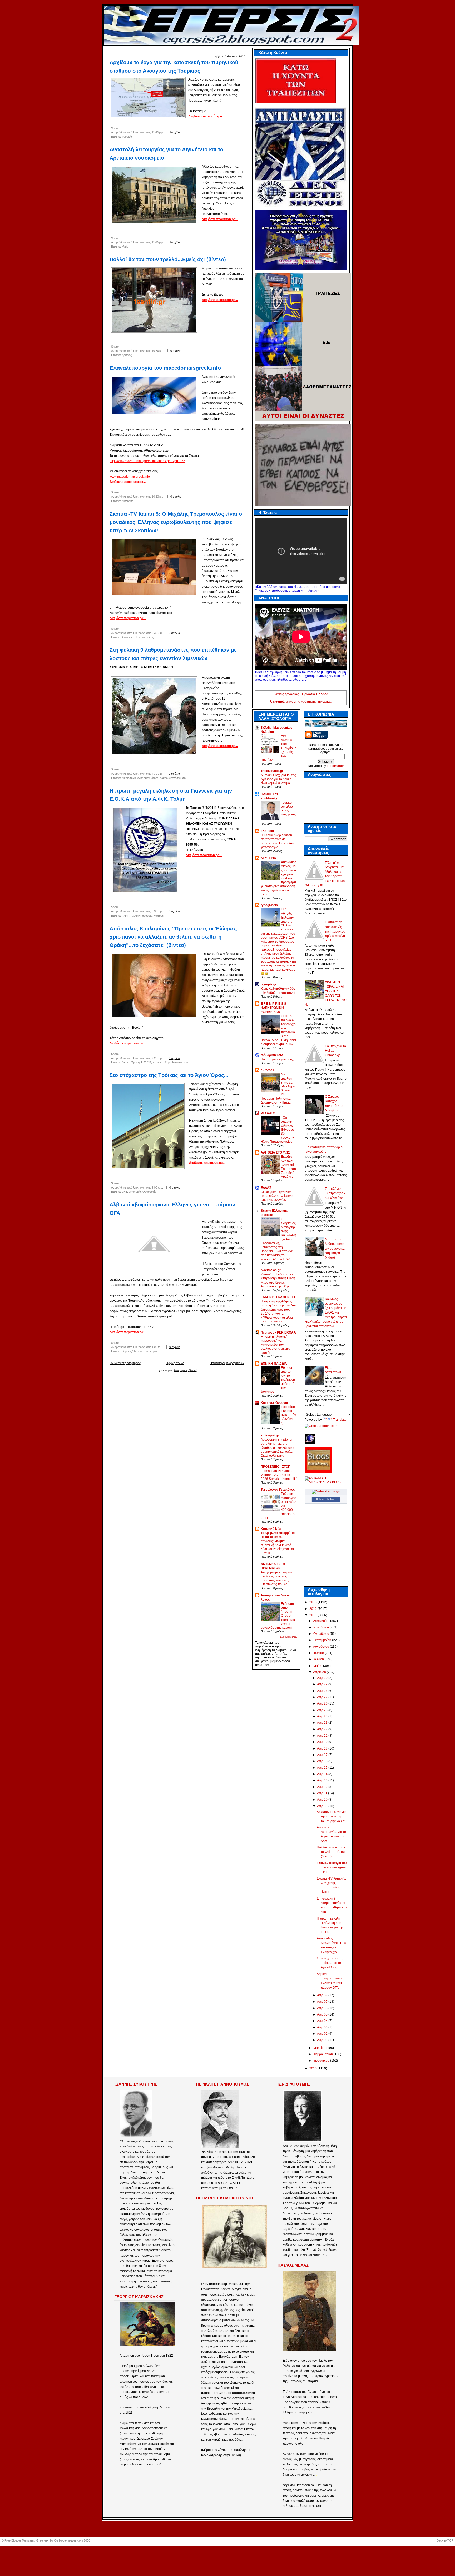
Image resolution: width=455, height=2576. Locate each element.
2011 (313, 1615)
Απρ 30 (323, 1678)
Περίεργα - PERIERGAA (278, 1332)
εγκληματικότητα (148, 778)
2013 (313, 1602)
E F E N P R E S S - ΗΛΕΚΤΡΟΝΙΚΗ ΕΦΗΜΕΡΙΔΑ (274, 1008)
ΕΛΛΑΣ (266, 1188)
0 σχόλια (176, 132)
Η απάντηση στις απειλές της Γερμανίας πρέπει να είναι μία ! (335, 931)
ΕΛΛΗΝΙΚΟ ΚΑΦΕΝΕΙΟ (278, 1297)
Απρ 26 (323, 1703)
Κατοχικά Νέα (271, 1529)
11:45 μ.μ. (158, 132)
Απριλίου (320, 1672)
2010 (313, 2068)
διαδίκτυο (128, 501)
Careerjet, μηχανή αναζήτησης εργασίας (301, 701)
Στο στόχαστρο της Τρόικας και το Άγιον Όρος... (169, 1075)
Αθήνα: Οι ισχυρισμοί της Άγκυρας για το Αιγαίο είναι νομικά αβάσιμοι (278, 779)
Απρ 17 (323, 1755)
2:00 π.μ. (157, 1187)
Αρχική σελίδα (175, 1363)
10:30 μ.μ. (158, 351)
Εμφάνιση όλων (289, 1637)
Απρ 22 (323, 1729)
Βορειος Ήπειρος (133, 1351)
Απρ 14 (323, 1774)
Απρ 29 (323, 1684)
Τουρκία (127, 137)
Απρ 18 (323, 1748)
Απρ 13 (323, 1780)
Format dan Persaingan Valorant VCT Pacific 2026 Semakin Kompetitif (279, 1475)
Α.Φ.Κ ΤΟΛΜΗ (131, 916)
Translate (340, 1420)
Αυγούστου (322, 1647)
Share (115, 128)
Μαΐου (318, 1666)
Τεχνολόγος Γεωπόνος (278, 1490)
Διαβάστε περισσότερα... (206, 116)
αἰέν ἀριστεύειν (272, 1055)
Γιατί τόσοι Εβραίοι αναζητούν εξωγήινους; (288, 1415)
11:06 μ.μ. (158, 242)
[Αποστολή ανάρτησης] (188, 132)
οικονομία (135, 1192)
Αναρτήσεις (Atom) (186, 1370)
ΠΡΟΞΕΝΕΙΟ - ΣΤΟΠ (276, 1467)
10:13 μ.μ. (158, 497)
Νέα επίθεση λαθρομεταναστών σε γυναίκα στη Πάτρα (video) (336, 1248)
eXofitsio (267, 831)
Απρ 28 (323, 1691)
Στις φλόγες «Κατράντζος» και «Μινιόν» (335, 1193)
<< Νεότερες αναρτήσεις (125, 1363)
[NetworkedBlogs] (326, 1491)
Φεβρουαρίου (323, 2054)
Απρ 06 (323, 2008)
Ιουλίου (319, 1653)
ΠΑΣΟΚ (146, 1062)
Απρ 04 (323, 2021)
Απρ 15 (323, 1768)
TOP (450, 2540)
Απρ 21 (323, 1736)
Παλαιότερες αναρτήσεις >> (227, 1363)
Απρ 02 (323, 2034)
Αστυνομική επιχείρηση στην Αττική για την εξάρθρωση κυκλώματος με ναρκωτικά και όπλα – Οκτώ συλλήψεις (278, 1447)
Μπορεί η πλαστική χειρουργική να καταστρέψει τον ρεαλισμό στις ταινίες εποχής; (275, 1345)
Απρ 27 (323, 1697)
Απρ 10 (323, 1800)
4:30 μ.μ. (157, 774)
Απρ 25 (323, 1710)
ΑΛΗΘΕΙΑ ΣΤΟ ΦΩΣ (275, 1152)
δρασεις (127, 355)
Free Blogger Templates (20, 2540)
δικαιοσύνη (129, 778)
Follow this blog (326, 1499)
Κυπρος (159, 916)
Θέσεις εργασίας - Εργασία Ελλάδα (301, 694)
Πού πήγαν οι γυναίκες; (277, 1059)
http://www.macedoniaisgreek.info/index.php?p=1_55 (147, 461)
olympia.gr (269, 984)
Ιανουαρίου (322, 2061)
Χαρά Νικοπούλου (176, 1062)
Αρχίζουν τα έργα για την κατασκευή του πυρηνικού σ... (332, 1816)
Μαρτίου (320, 2048)
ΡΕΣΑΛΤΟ (268, 1113)
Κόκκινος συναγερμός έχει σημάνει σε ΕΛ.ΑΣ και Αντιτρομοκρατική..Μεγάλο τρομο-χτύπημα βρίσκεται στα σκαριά (326, 1313)
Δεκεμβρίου (322, 1621)
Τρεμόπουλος (145, 637)
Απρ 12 (323, 1787)
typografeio (269, 905)
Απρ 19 (323, 1742)
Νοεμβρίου (322, 1627)
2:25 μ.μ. (157, 1058)
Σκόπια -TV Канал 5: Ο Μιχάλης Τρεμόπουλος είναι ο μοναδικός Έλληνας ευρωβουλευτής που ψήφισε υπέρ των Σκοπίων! (176, 522)
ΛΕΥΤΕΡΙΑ (268, 858)
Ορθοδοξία (149, 1192)
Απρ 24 (323, 1716)
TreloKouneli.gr (272, 771)
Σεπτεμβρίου (323, 1640)
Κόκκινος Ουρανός (275, 1403)
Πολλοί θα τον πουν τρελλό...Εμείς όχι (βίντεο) (168, 259)
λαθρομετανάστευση (173, 778)
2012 (313, 1609)
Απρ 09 (323, 1806)
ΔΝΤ (124, 1192)
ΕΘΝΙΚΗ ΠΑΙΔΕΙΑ (274, 1364)
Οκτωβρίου (322, 1634)
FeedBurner (335, 766)
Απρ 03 (323, 2027)
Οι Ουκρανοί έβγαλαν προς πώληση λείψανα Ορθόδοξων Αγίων (277, 1196)
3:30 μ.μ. (157, 911)
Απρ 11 (323, 1793)
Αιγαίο (125, 1062)
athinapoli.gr (270, 1435)
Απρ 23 (323, 1723)
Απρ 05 (323, 2014)
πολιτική (158, 1062)
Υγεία (125, 247)
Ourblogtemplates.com (68, 2540)
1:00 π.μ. (157, 1347)
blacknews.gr (271, 1270)
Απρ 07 (323, 2002)
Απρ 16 (323, 1761)
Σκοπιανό (128, 637)
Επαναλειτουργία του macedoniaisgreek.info (165, 368)
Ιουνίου (319, 1659)
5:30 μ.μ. (157, 633)
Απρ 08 (323, 1995)
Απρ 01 (323, 2040)
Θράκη (135, 1062)
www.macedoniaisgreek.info (130, 477)
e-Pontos (267, 1070)
